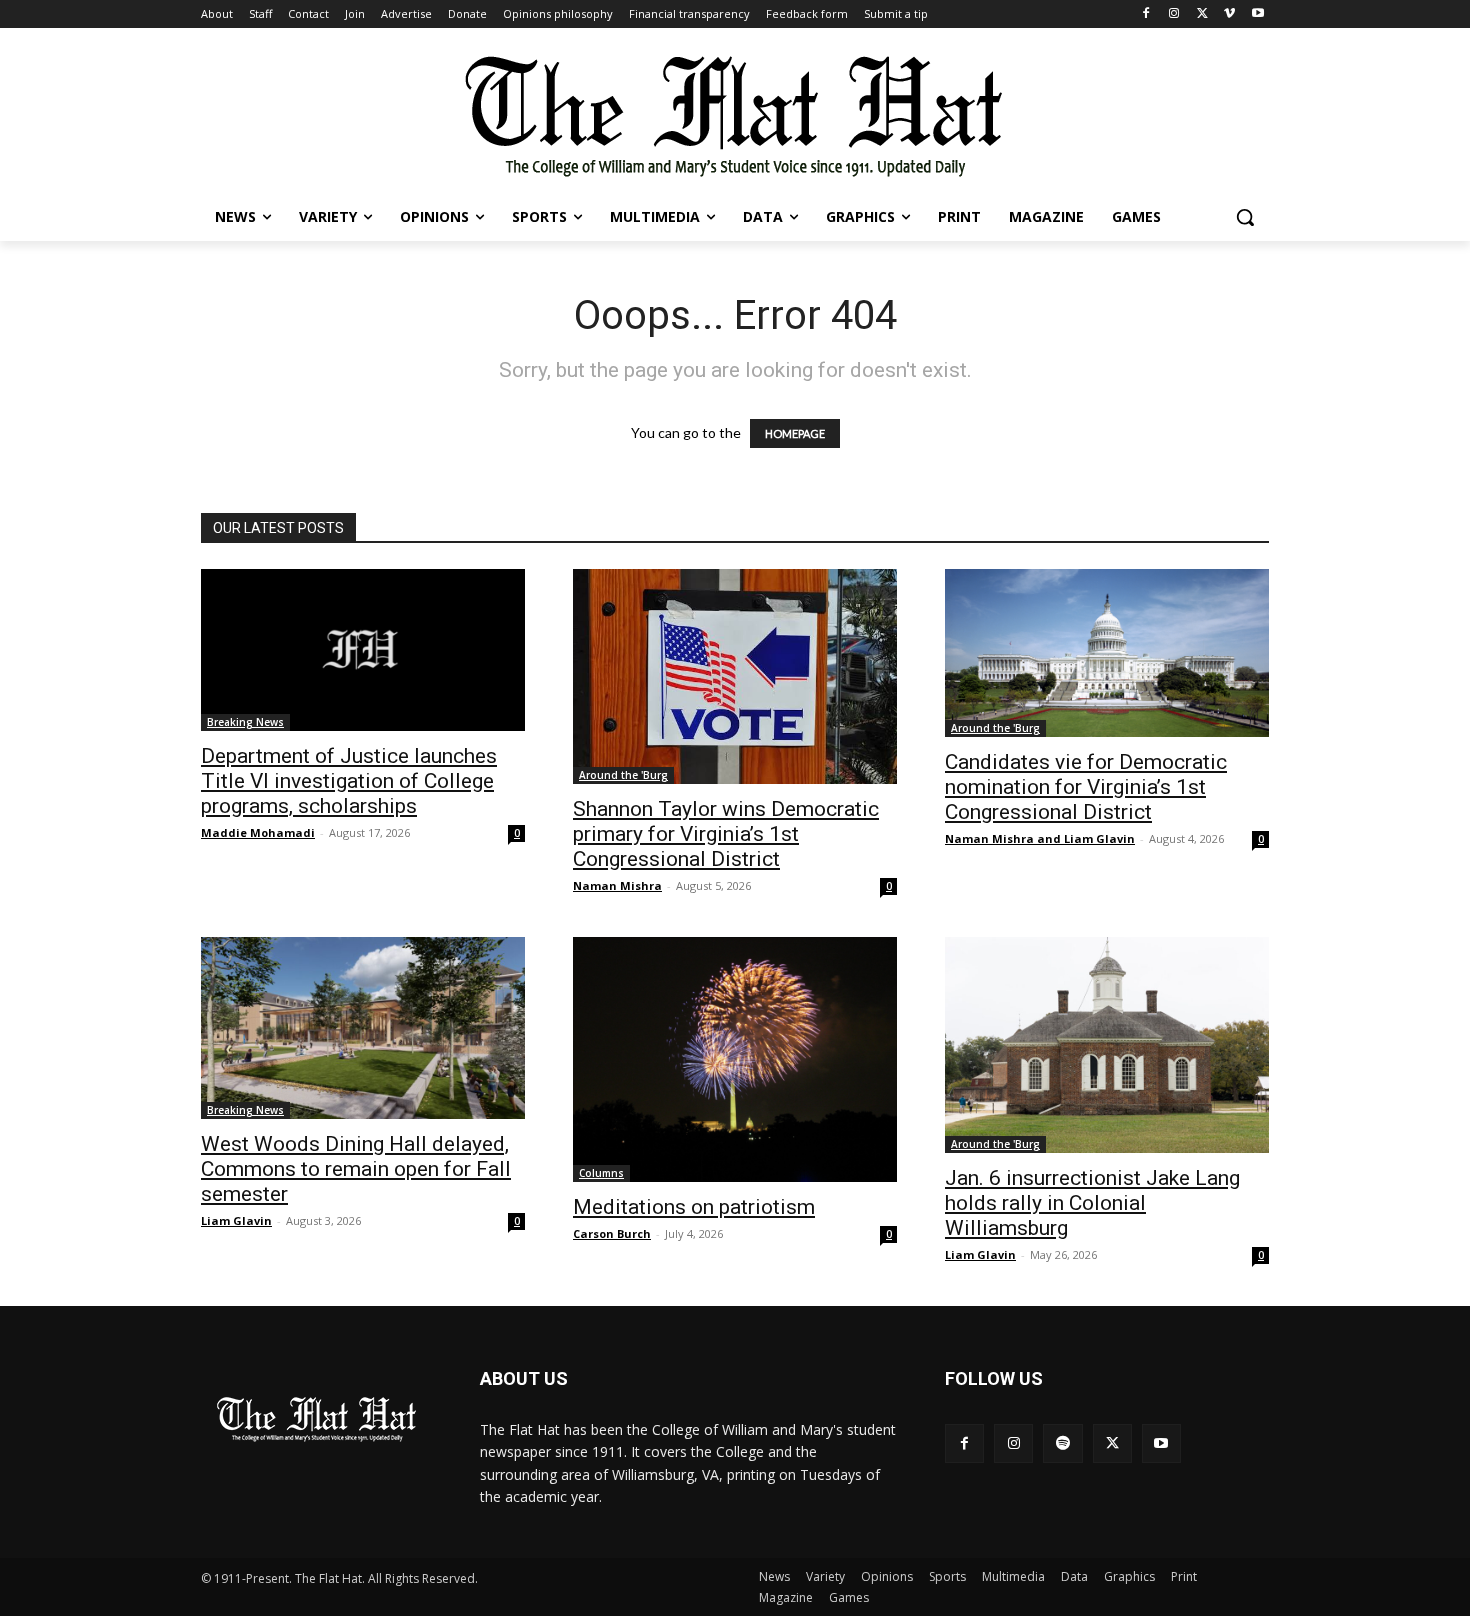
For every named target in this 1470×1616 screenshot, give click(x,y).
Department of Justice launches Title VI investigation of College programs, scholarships (349, 781)
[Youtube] (1257, 14)
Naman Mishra (617, 885)
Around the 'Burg (623, 775)
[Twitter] (1202, 14)
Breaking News (245, 722)
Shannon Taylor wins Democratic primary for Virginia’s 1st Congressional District (726, 834)
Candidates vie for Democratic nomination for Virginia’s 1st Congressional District (1086, 787)
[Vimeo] (1229, 14)
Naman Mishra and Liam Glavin (1040, 838)
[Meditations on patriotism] (735, 1059)
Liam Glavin (236, 1220)
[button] (1245, 217)
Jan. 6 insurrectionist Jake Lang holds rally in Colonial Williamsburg (1092, 1203)
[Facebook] (1146, 14)
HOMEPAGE (795, 433)
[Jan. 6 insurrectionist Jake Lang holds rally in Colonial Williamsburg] (1107, 1045)
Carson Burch (612, 1233)
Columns (601, 1173)
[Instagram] (1174, 14)
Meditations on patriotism (694, 1207)
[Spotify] (1062, 1443)
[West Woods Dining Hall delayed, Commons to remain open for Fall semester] (363, 1028)
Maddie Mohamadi (258, 832)
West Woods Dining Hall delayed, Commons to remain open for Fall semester (356, 1169)
